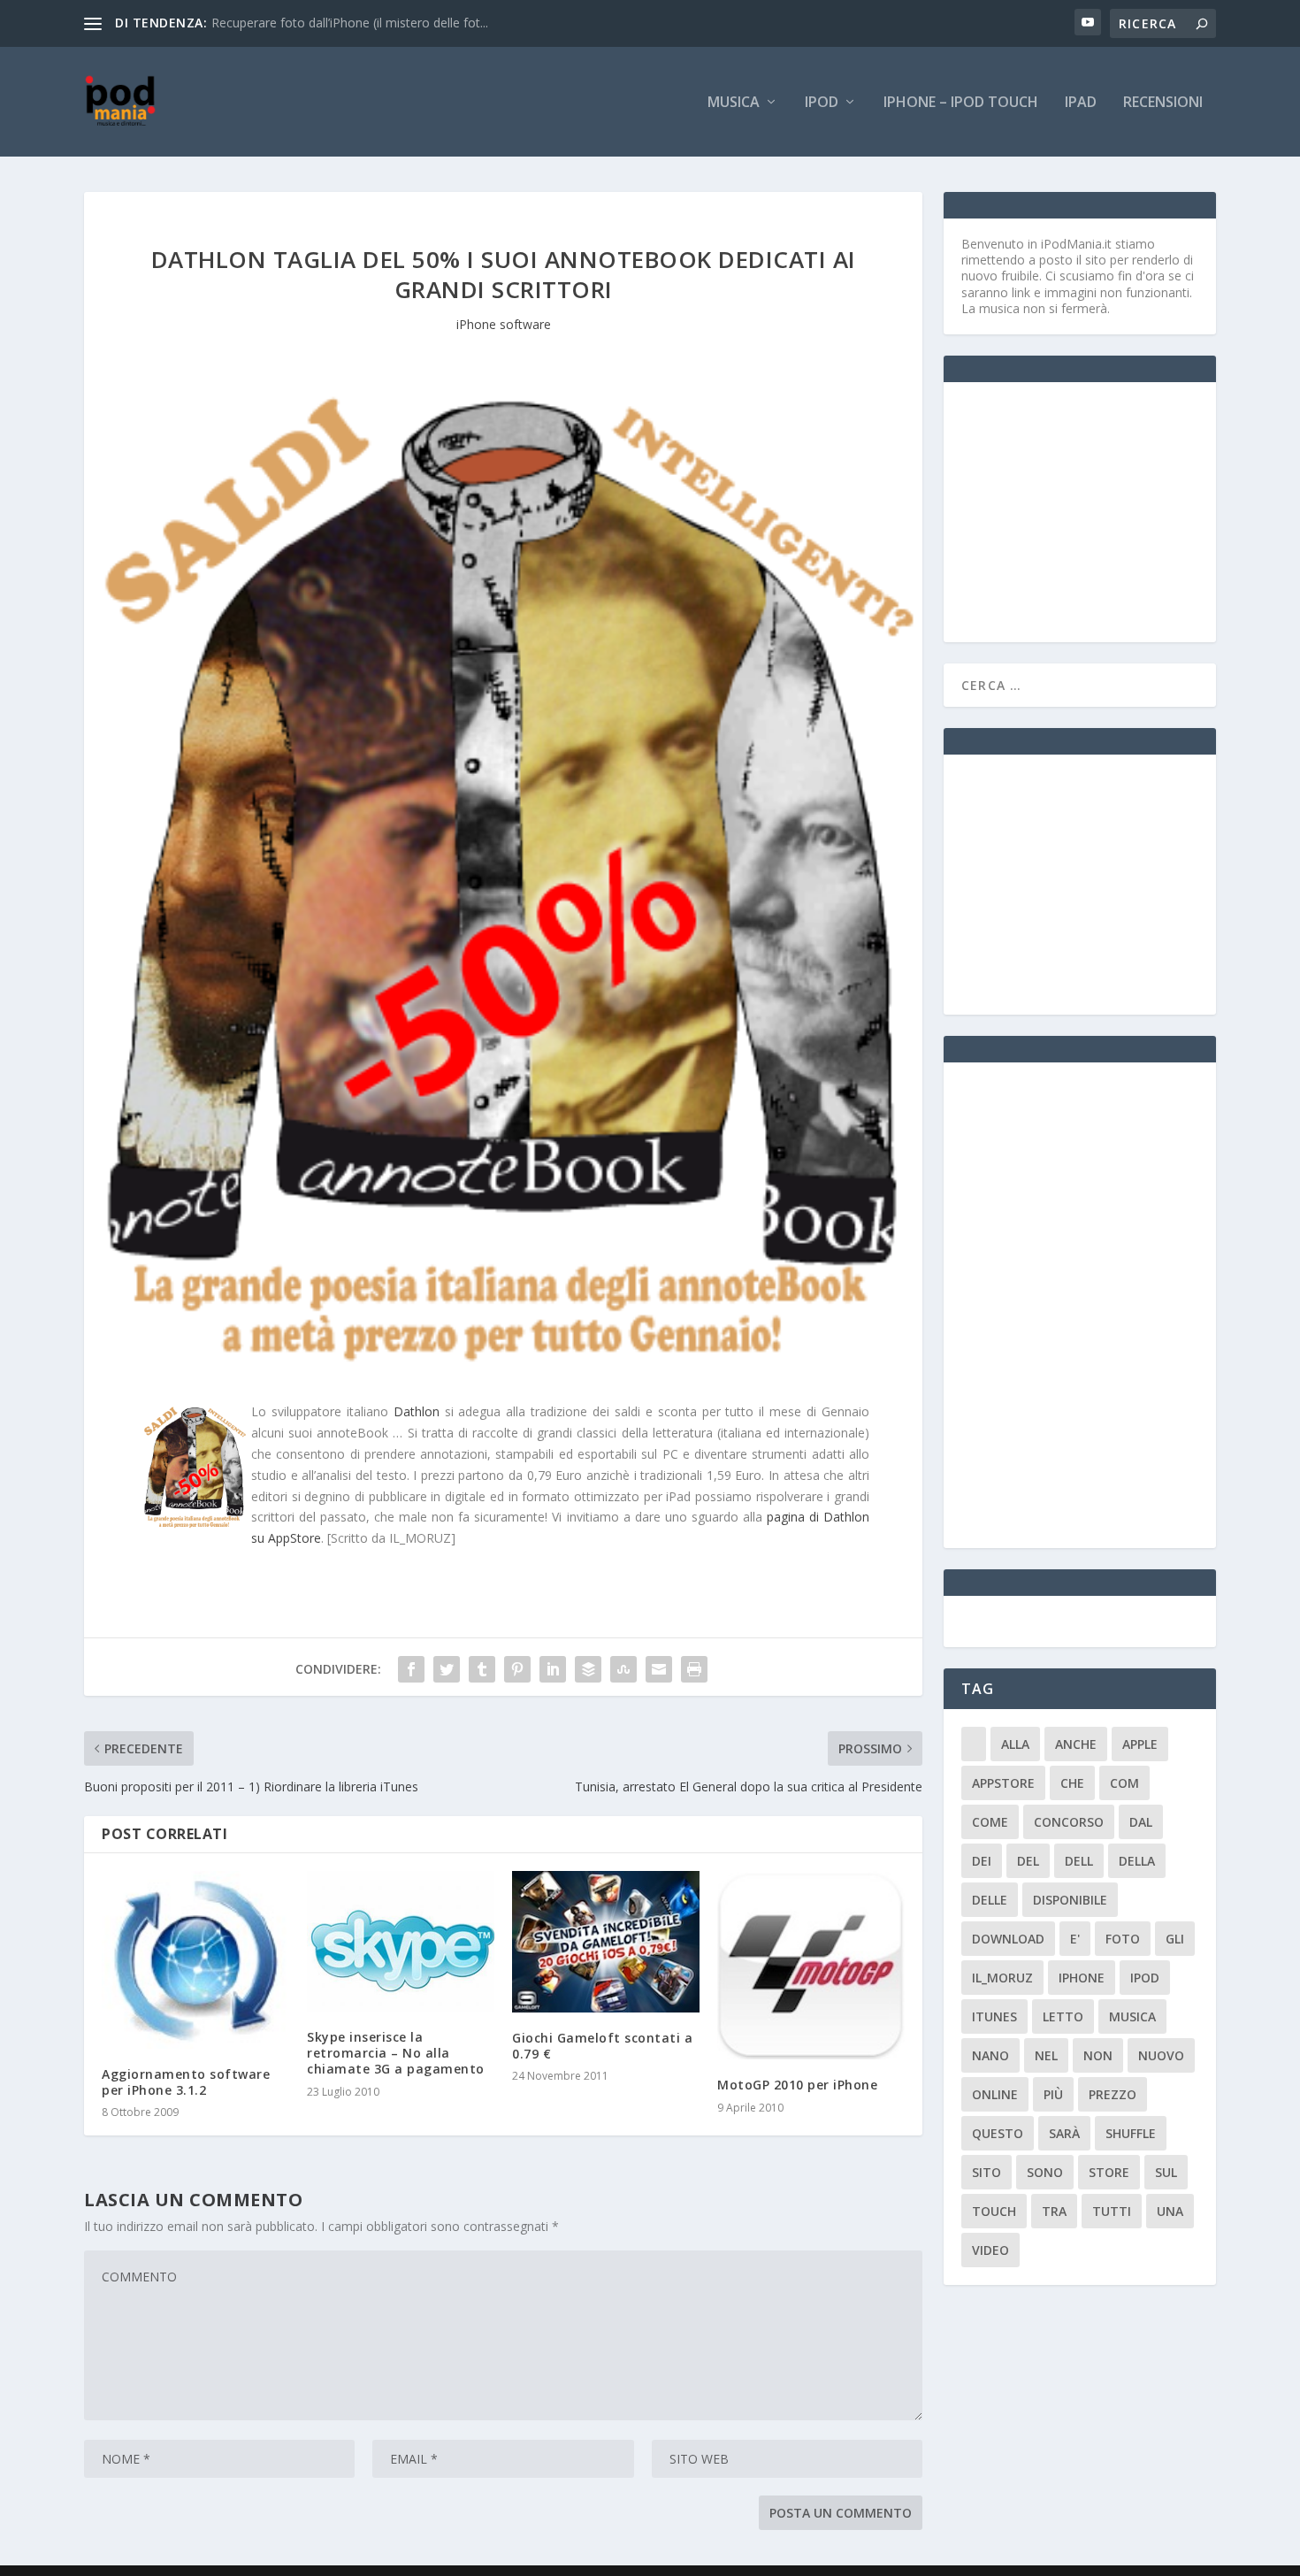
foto (1123, 1939)
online (995, 2094)
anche (1076, 1744)
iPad (1081, 103)
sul (1166, 2172)
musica (1132, 2016)
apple (1140, 1744)
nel (1046, 2055)
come (990, 1822)
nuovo (1161, 2055)
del (1028, 1861)
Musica (734, 103)
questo (998, 2133)
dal (1141, 1822)
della (1137, 1861)
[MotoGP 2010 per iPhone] (811, 1965)
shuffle (1131, 2133)
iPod (822, 103)
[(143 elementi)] (974, 1744)
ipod (1145, 1978)
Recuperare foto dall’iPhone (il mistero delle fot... (350, 23)
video (990, 2250)
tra (1054, 2211)
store (1109, 2172)
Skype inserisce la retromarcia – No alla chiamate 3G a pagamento (396, 2053)
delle (990, 1900)
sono (1045, 2172)
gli (1175, 1939)
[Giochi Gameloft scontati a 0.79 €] (606, 1942)
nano (990, 2055)
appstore (1003, 1783)
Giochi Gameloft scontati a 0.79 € (602, 2046)
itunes (994, 2016)
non (1098, 2055)
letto (1063, 2016)
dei (982, 1861)
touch (994, 2211)
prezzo (1113, 2094)
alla (1015, 1744)
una (1170, 2211)
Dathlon (417, 1411)
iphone (1082, 1978)
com (1124, 1783)
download (1008, 1939)
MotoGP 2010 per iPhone (797, 2085)
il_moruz (1002, 1978)
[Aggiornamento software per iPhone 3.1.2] (195, 1960)
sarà (1064, 2133)
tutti (1112, 2211)
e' (1075, 1939)
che (1072, 1783)
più (1053, 2094)
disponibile (1070, 1900)
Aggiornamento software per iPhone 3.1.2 (186, 2082)
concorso (1069, 1822)
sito (986, 2172)
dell (1079, 1861)
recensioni (1163, 103)
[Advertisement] (1094, 510)
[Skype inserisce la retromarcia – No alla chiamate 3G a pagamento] (401, 1941)
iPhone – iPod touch (961, 103)
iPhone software (504, 324)
